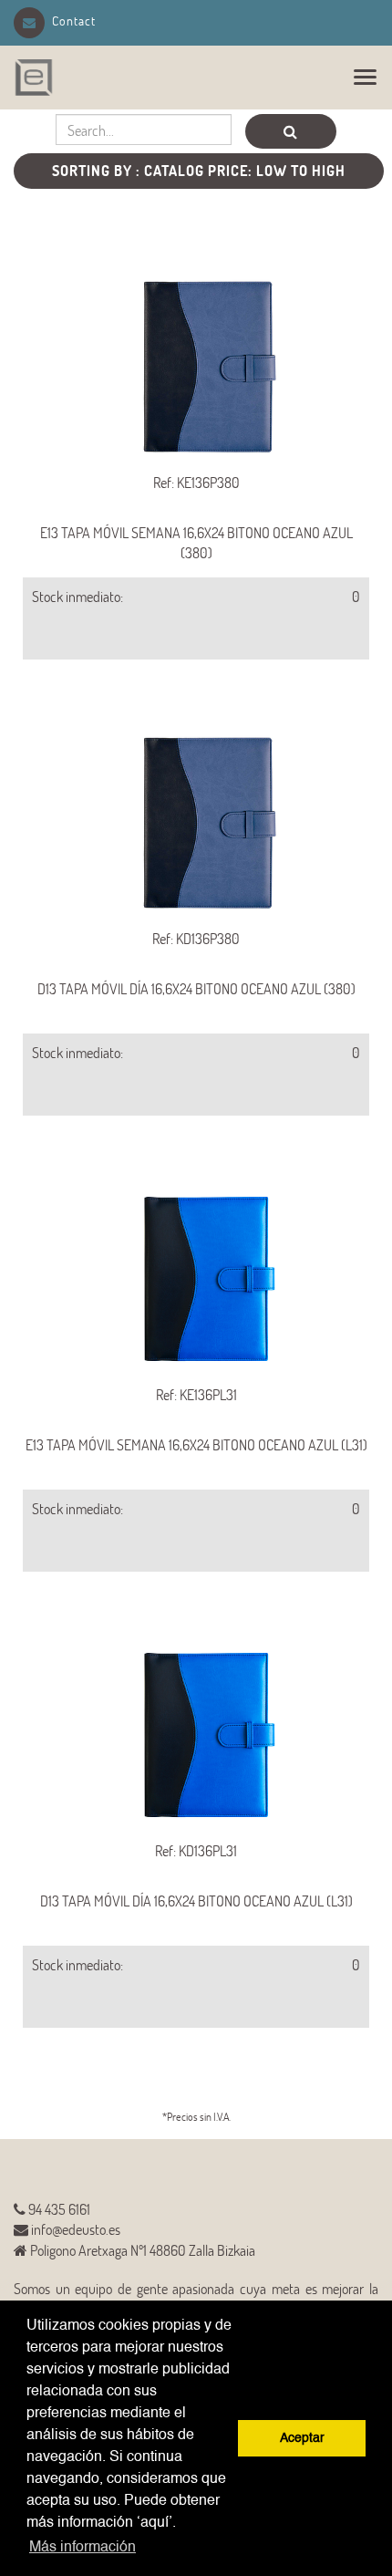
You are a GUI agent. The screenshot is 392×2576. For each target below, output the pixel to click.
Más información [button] (83, 2548)
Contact (74, 21)
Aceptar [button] (302, 2438)
